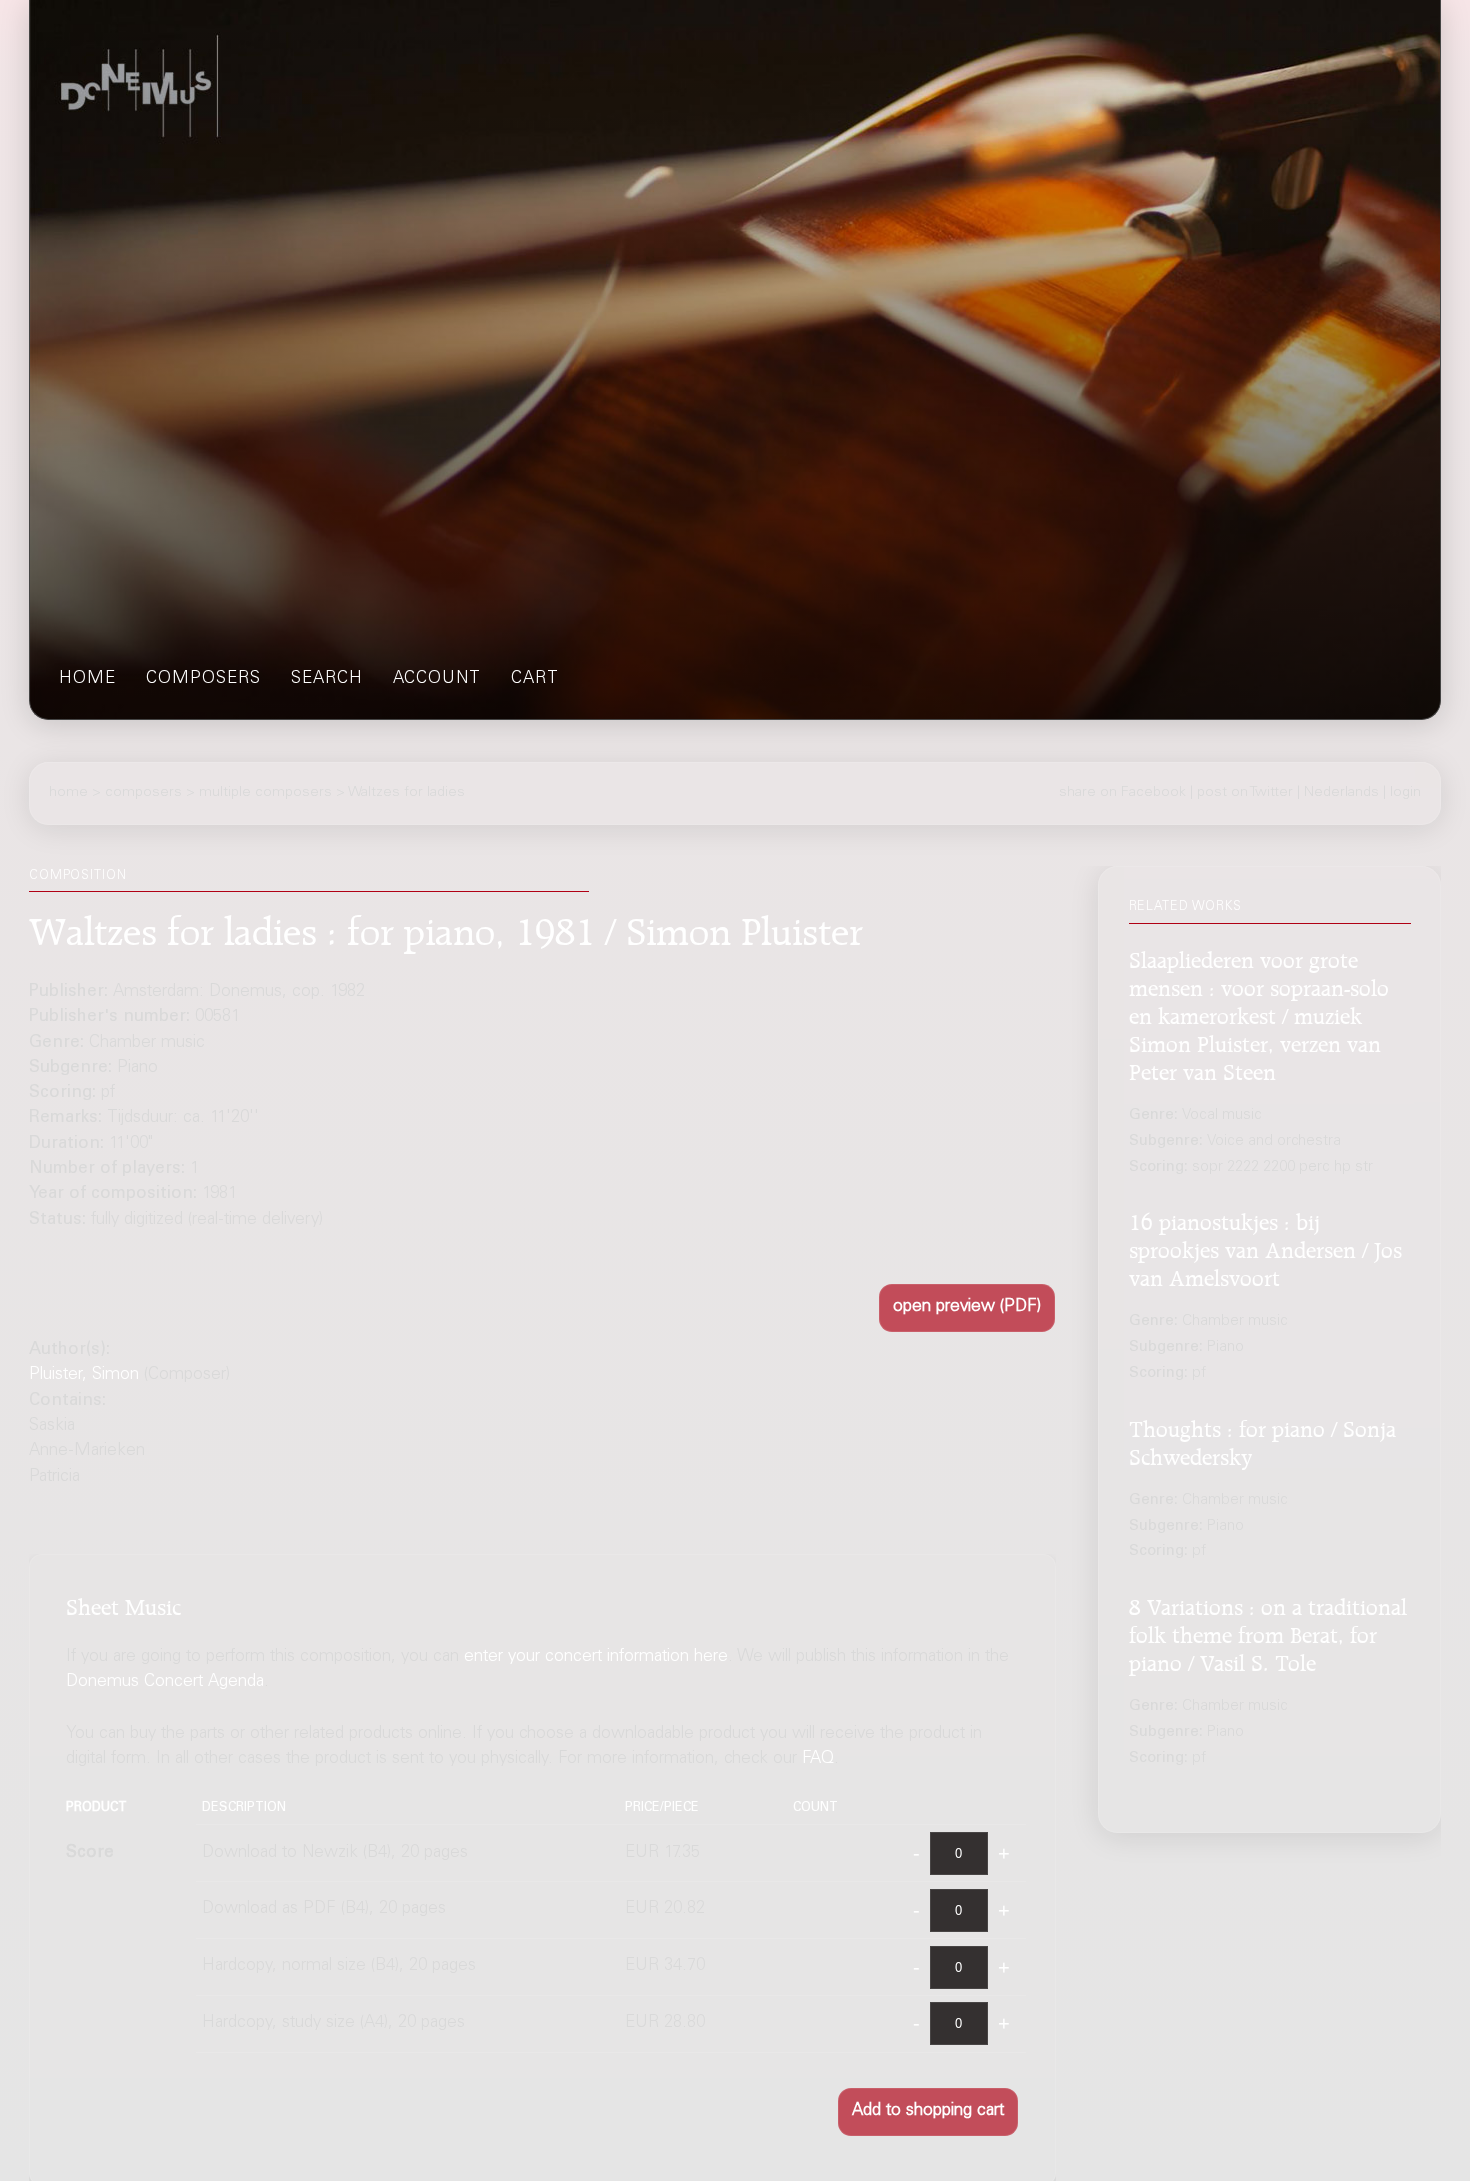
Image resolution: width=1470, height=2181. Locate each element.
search (327, 679)
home (87, 679)
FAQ (818, 1759)
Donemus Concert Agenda (165, 1682)
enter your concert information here (596, 1657)
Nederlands (1341, 792)
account (437, 679)
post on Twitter (1245, 792)
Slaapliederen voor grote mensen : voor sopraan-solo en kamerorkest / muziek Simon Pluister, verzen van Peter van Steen (1259, 1013)
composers (203, 679)
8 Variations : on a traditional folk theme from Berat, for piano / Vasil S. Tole (1268, 1632)
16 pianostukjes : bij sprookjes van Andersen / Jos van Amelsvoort (1265, 1248)
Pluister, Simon (84, 1375)
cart (535, 679)
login (1405, 792)
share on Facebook (1122, 792)
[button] (967, 1308)
